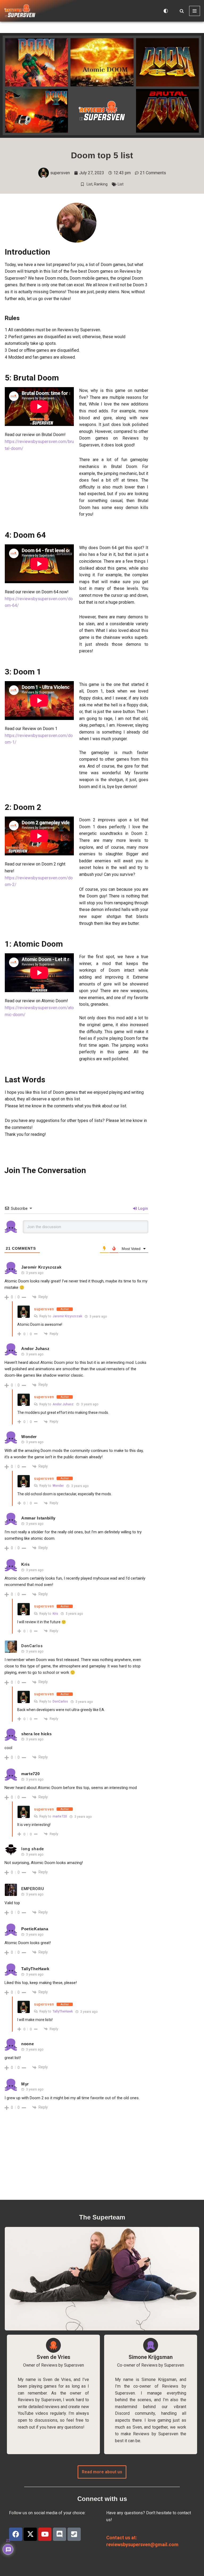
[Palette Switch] (166, 11)
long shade (33, 1849)
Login (143, 1208)
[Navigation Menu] (195, 11)
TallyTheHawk (63, 2011)
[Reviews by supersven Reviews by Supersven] (20, 11)
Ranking (101, 184)
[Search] (182, 11)
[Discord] (59, 2534)
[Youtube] (45, 2534)
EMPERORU (33, 1889)
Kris (55, 1614)
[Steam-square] (74, 2534)
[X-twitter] (30, 2534)
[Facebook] (16, 2534)
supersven (44, 1309)
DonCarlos (32, 1646)
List (90, 184)
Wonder (58, 1486)
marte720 (60, 1816)
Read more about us (102, 2472)
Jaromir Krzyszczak (67, 1316)
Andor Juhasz (63, 1404)
